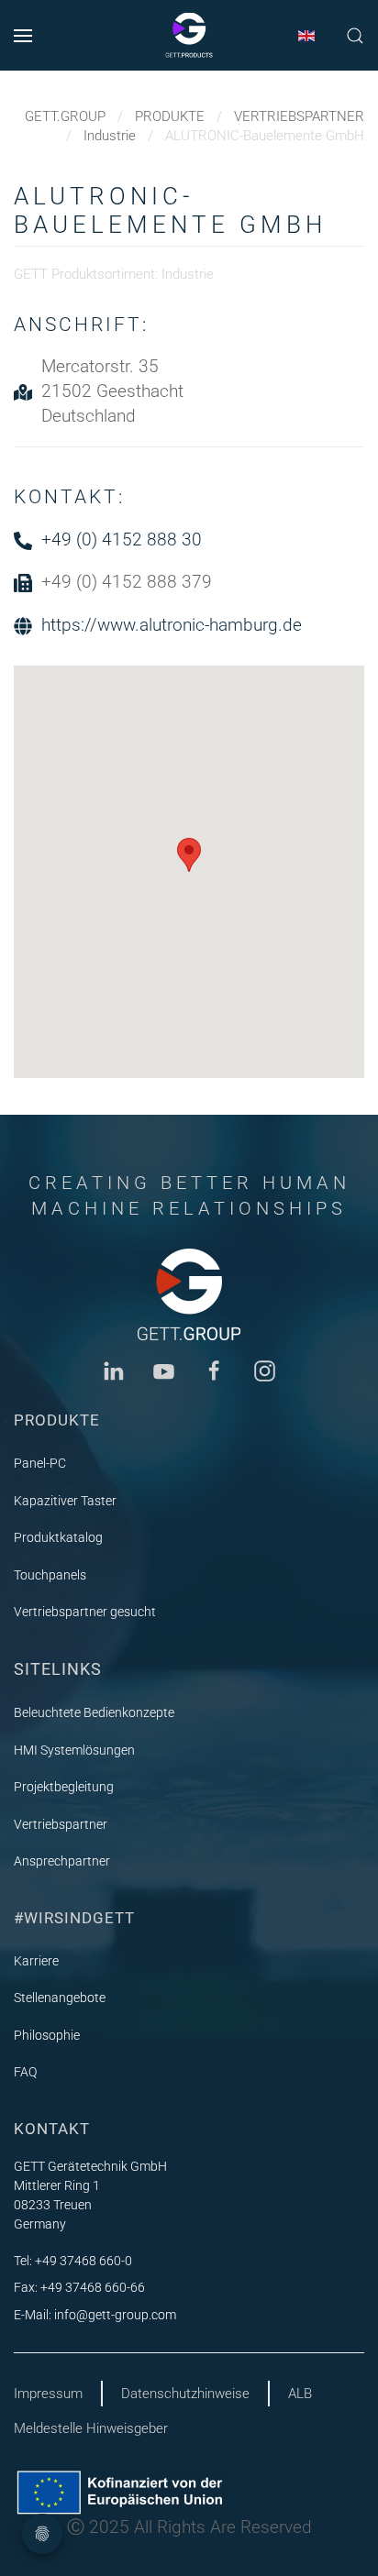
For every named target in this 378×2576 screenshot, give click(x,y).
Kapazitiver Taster (65, 1501)
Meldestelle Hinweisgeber (91, 2428)
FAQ (25, 2072)
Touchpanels (50, 1575)
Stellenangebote (60, 1998)
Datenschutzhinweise (185, 2394)
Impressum (48, 2394)
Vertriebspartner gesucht (85, 1612)
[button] (23, 35)
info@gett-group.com (115, 2315)
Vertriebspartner (61, 1824)
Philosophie (47, 2035)
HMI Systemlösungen (74, 1750)
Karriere (36, 1961)
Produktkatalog (58, 1537)
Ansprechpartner (62, 1861)
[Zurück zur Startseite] (189, 36)
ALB (300, 2394)
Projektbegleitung (64, 1787)
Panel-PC (40, 1463)
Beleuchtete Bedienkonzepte (94, 1712)
